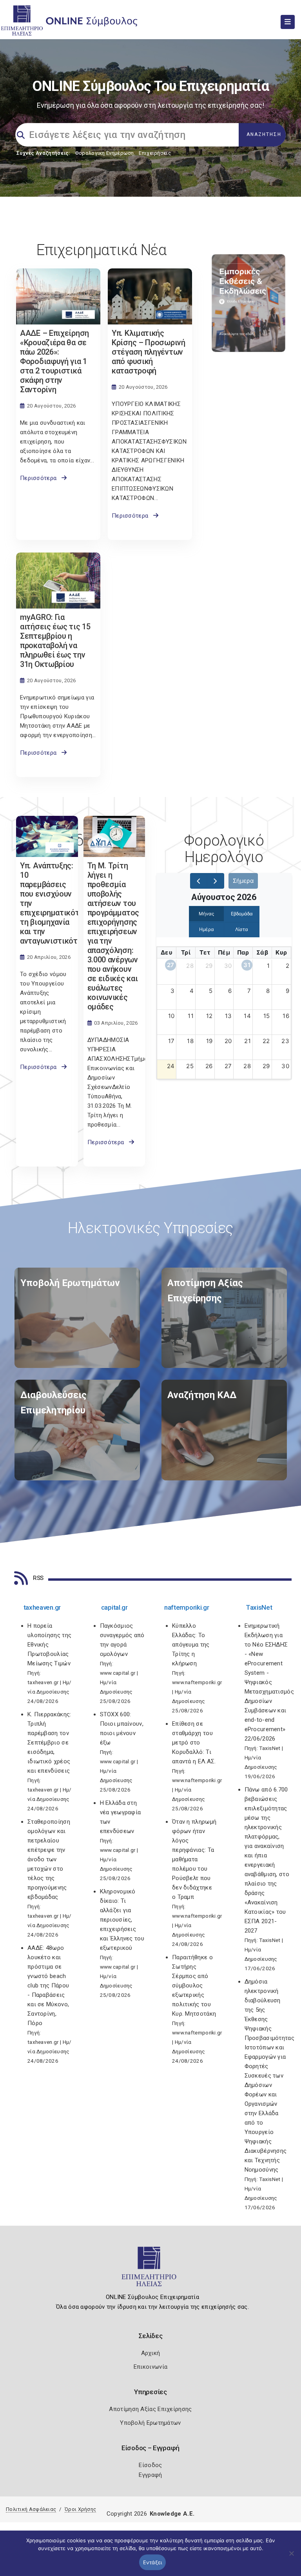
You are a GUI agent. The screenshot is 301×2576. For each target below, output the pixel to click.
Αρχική (151, 2353)
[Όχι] (291, 2557)
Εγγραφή (150, 2475)
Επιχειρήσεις (155, 153)
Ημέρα (207, 929)
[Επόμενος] (216, 881)
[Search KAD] (224, 1430)
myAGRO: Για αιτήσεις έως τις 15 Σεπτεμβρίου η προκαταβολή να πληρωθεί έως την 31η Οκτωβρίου (55, 641)
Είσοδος (150, 2465)
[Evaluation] (224, 1318)
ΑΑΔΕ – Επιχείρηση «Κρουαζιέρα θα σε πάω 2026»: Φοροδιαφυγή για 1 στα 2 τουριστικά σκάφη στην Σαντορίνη (54, 361)
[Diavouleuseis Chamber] (77, 1430)
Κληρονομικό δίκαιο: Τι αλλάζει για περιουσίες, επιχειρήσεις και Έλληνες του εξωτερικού (122, 1920)
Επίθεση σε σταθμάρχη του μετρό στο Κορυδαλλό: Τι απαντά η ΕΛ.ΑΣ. (194, 1743)
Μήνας (206, 914)
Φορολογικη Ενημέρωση (104, 153)
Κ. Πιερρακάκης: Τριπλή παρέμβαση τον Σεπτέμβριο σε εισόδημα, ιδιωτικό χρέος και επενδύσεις (49, 1743)
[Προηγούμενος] (199, 881)
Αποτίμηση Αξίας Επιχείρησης (150, 2409)
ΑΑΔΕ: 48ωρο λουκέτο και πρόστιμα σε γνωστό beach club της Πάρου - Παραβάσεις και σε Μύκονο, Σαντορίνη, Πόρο (48, 1985)
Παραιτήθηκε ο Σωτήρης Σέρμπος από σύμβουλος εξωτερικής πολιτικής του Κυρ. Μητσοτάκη (194, 1985)
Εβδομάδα (242, 914)
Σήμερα (243, 881)
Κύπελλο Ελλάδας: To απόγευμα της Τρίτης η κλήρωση (191, 1645)
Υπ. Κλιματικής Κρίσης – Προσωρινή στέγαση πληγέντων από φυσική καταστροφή (149, 352)
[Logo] (151, 2270)
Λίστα (242, 929)
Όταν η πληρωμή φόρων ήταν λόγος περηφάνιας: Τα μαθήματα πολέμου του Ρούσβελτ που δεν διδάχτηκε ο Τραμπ (194, 1859)
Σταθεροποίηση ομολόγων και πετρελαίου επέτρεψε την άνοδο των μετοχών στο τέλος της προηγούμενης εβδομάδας (49, 1859)
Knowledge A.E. (172, 2514)
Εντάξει (153, 2562)
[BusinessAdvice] (77, 1318)
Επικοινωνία (150, 2367)
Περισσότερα (41, 478)
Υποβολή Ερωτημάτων (150, 2423)
